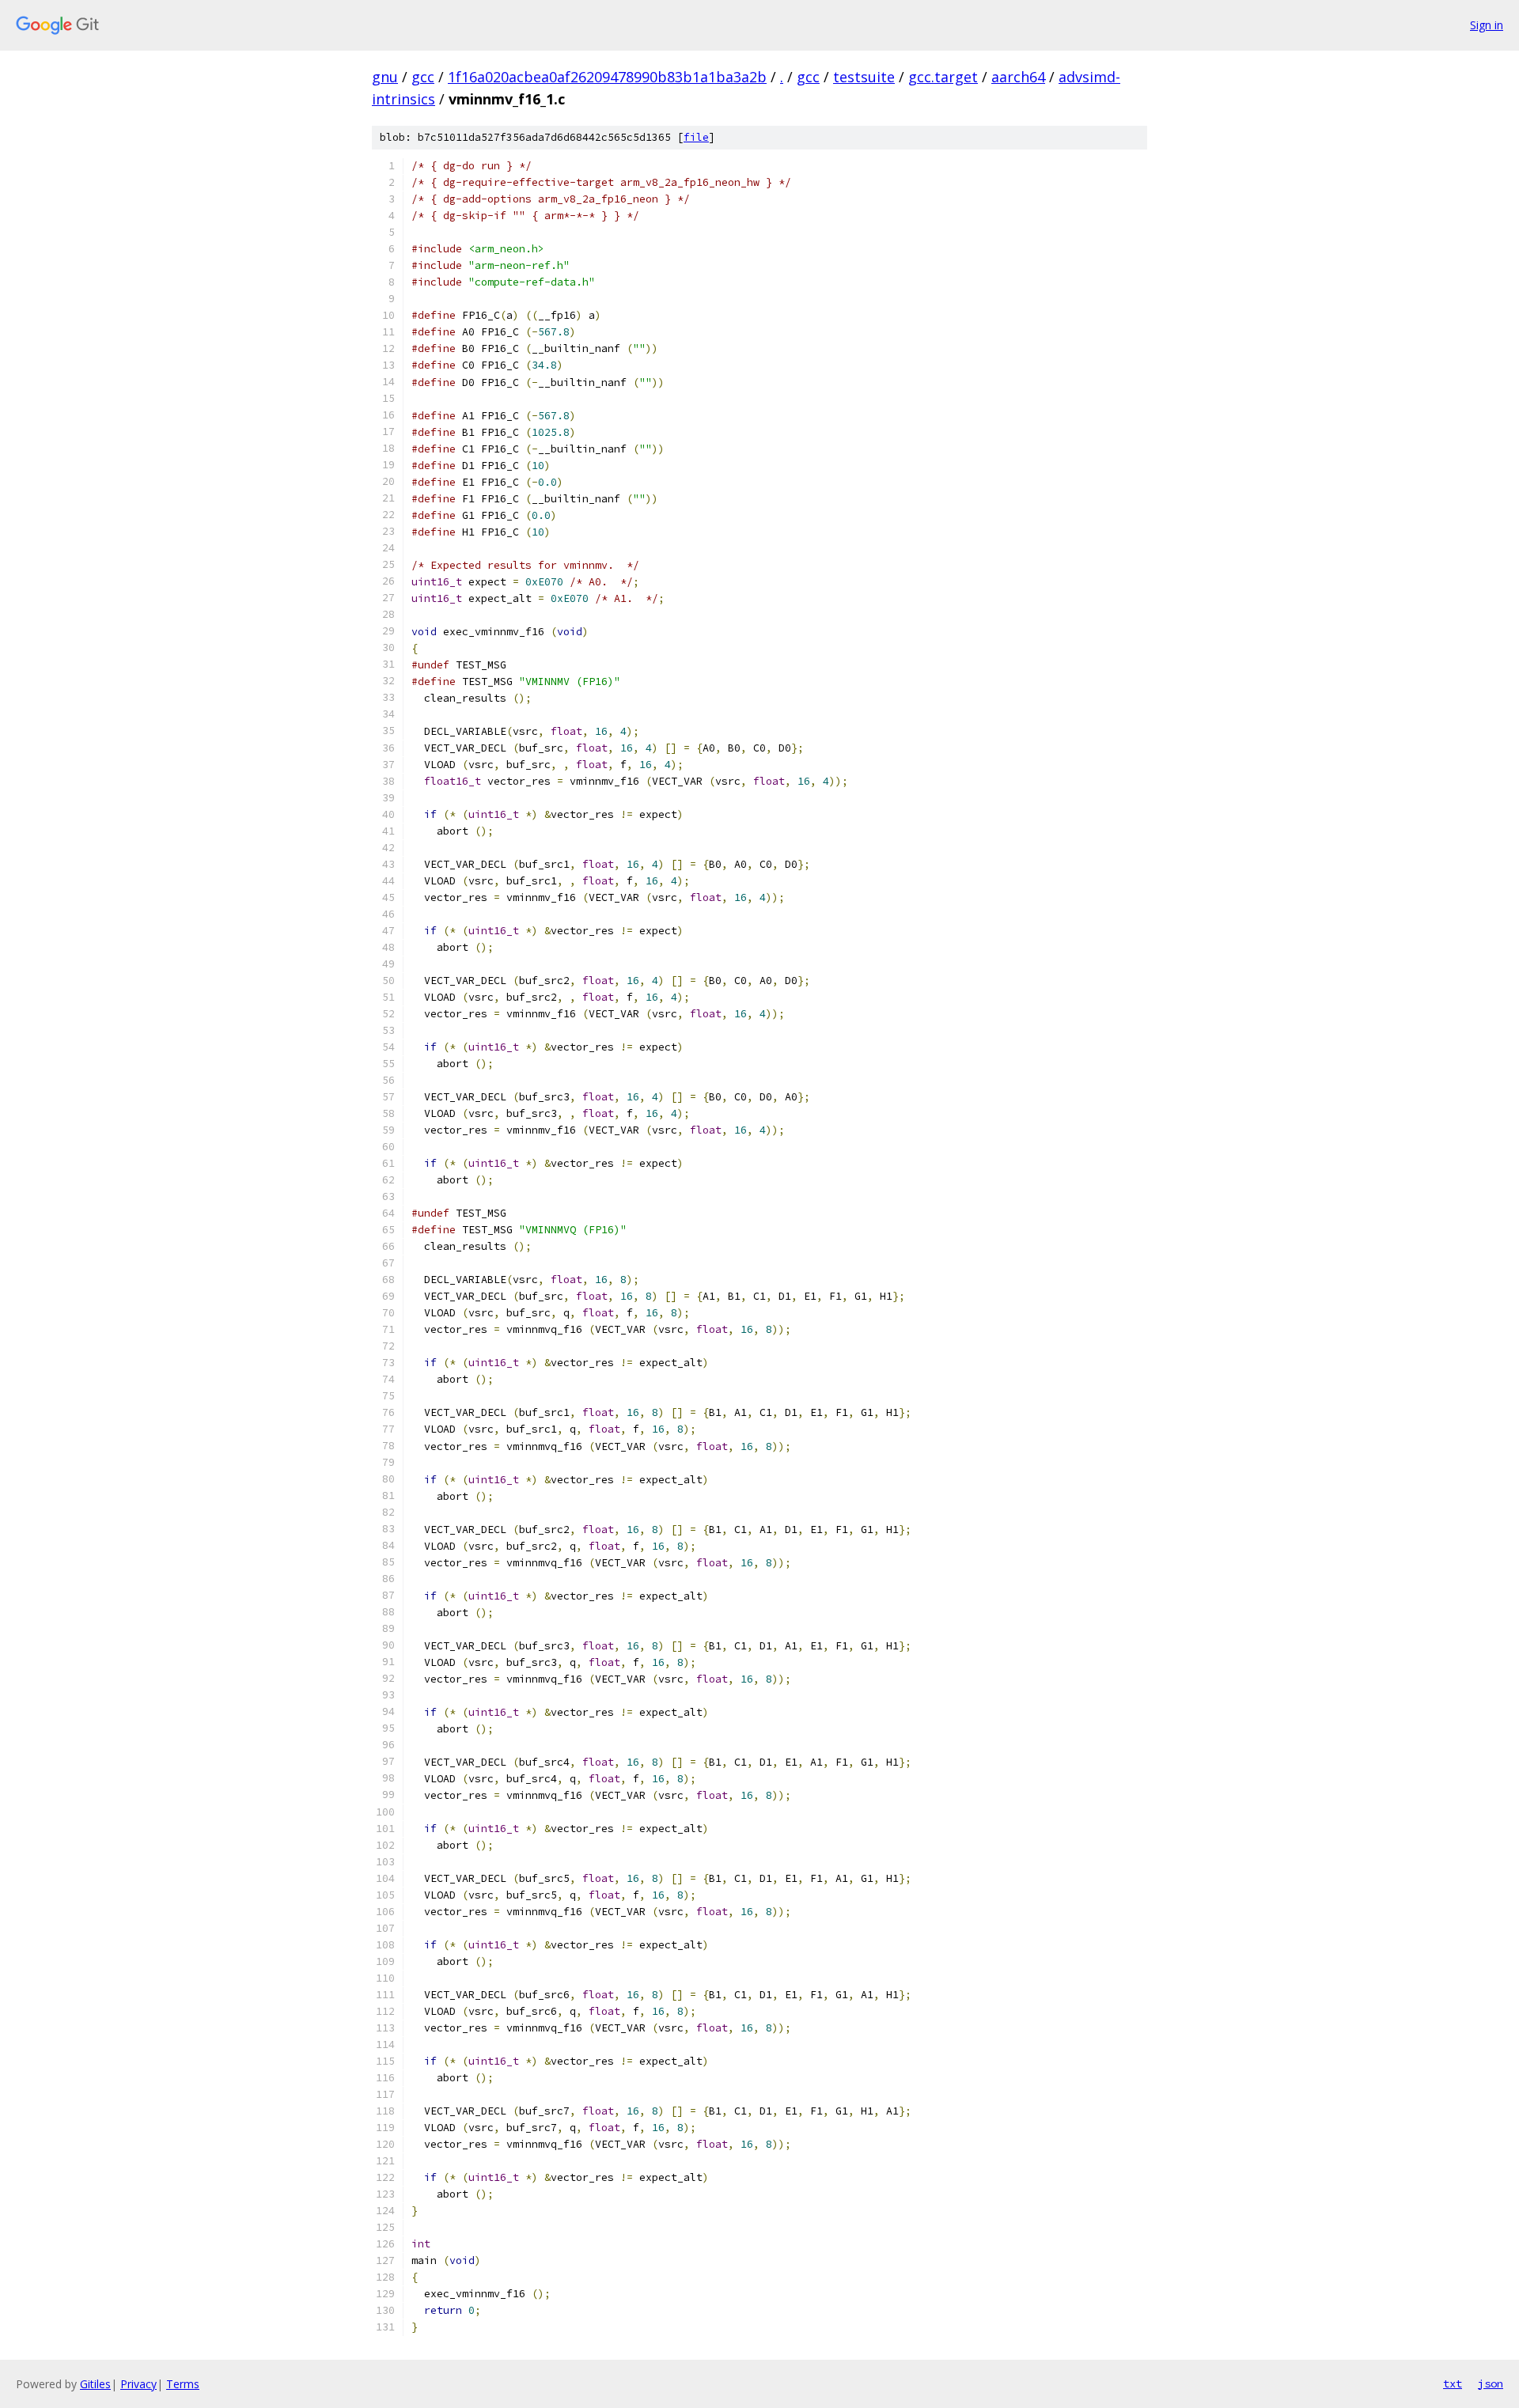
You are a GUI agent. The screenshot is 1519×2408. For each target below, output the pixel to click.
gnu (385, 77)
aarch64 (1018, 77)
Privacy (138, 2384)
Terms (183, 2384)
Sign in (1487, 25)
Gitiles (95, 2384)
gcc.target (943, 77)
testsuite (864, 77)
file (696, 137)
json (1491, 2383)
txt (1453, 2383)
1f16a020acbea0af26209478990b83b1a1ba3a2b (607, 77)
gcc (423, 77)
